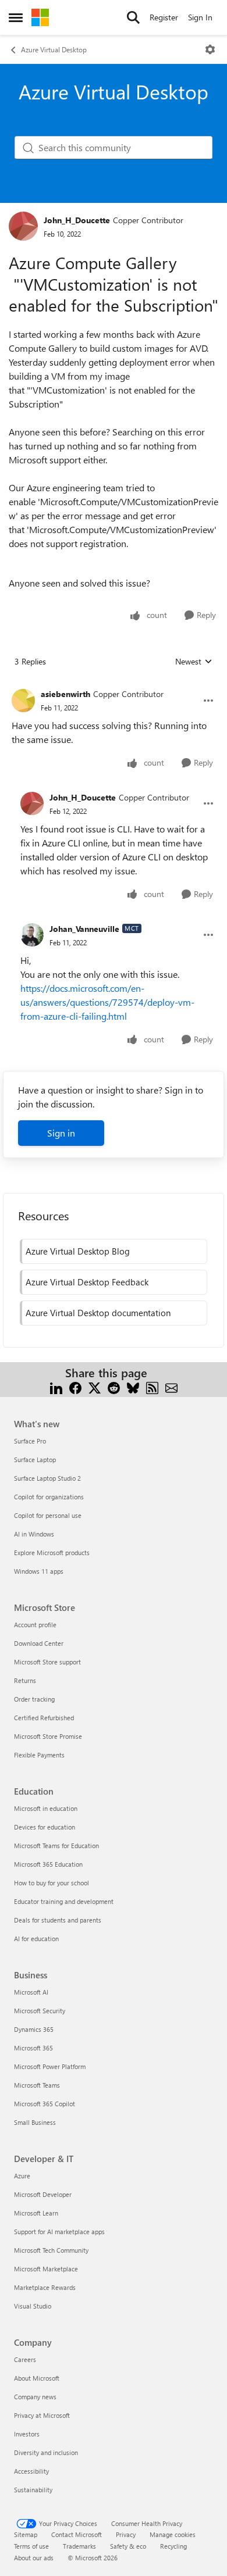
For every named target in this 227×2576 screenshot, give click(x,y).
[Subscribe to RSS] (152, 1387)
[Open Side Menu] (16, 17)
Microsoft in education (46, 1808)
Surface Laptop (35, 1460)
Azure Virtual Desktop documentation (98, 1313)
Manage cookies (173, 2534)
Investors (27, 2434)
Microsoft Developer (43, 2194)
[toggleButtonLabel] (210, 49)
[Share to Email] (171, 1387)
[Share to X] (95, 1387)
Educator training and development (64, 1901)
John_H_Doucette (77, 220)
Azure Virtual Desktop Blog (78, 1251)
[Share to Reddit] (114, 1387)
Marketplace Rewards (45, 2287)
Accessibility (31, 2471)
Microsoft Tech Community (51, 2250)
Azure (22, 2176)
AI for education (36, 1939)
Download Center (39, 1643)
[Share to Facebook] (75, 1387)
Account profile (35, 1625)
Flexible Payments (39, 1755)
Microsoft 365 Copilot (45, 2104)
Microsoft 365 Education (48, 1864)
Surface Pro (30, 1441)
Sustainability (33, 2490)
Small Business (35, 2122)
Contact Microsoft (77, 2534)
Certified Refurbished (44, 1718)
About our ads (34, 2558)
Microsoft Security (40, 2011)
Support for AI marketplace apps (59, 2232)
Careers (25, 2359)
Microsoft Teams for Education (56, 1846)
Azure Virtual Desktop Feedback (87, 1282)
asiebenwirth (65, 694)
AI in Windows (34, 1534)
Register (164, 17)
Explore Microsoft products (52, 1553)
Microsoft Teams (37, 2085)
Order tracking (34, 1699)
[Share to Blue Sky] (133, 1387)
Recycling (173, 2546)
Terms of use (31, 2546)
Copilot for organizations (49, 1497)
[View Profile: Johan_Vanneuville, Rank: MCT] (32, 935)
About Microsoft (37, 2378)
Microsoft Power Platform (50, 2066)
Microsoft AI (31, 1992)
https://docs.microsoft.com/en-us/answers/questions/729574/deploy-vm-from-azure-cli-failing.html (107, 1002)
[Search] (133, 17)
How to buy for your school (52, 1883)
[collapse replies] (114, 685)
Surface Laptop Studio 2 (47, 1478)
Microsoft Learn (36, 2213)
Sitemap (26, 2534)
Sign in (61, 1133)
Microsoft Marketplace (46, 2269)
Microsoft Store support (47, 1662)
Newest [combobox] (194, 662)
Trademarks (79, 2546)
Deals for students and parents (58, 1920)
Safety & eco (128, 2546)
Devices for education (45, 1827)
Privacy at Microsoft (42, 2415)
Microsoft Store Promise (48, 1736)
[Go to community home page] (40, 17)
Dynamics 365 (34, 2029)
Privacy (126, 2534)
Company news (35, 2397)
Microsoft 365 (33, 2048)
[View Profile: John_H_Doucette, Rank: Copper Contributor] (23, 226)
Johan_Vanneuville (84, 929)
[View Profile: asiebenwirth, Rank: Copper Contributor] (23, 701)
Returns (25, 1680)
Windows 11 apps (39, 1571)
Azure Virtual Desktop (54, 49)
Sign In (200, 17)
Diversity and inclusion (46, 2452)
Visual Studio (33, 2306)
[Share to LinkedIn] (56, 1387)
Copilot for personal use (48, 1515)
